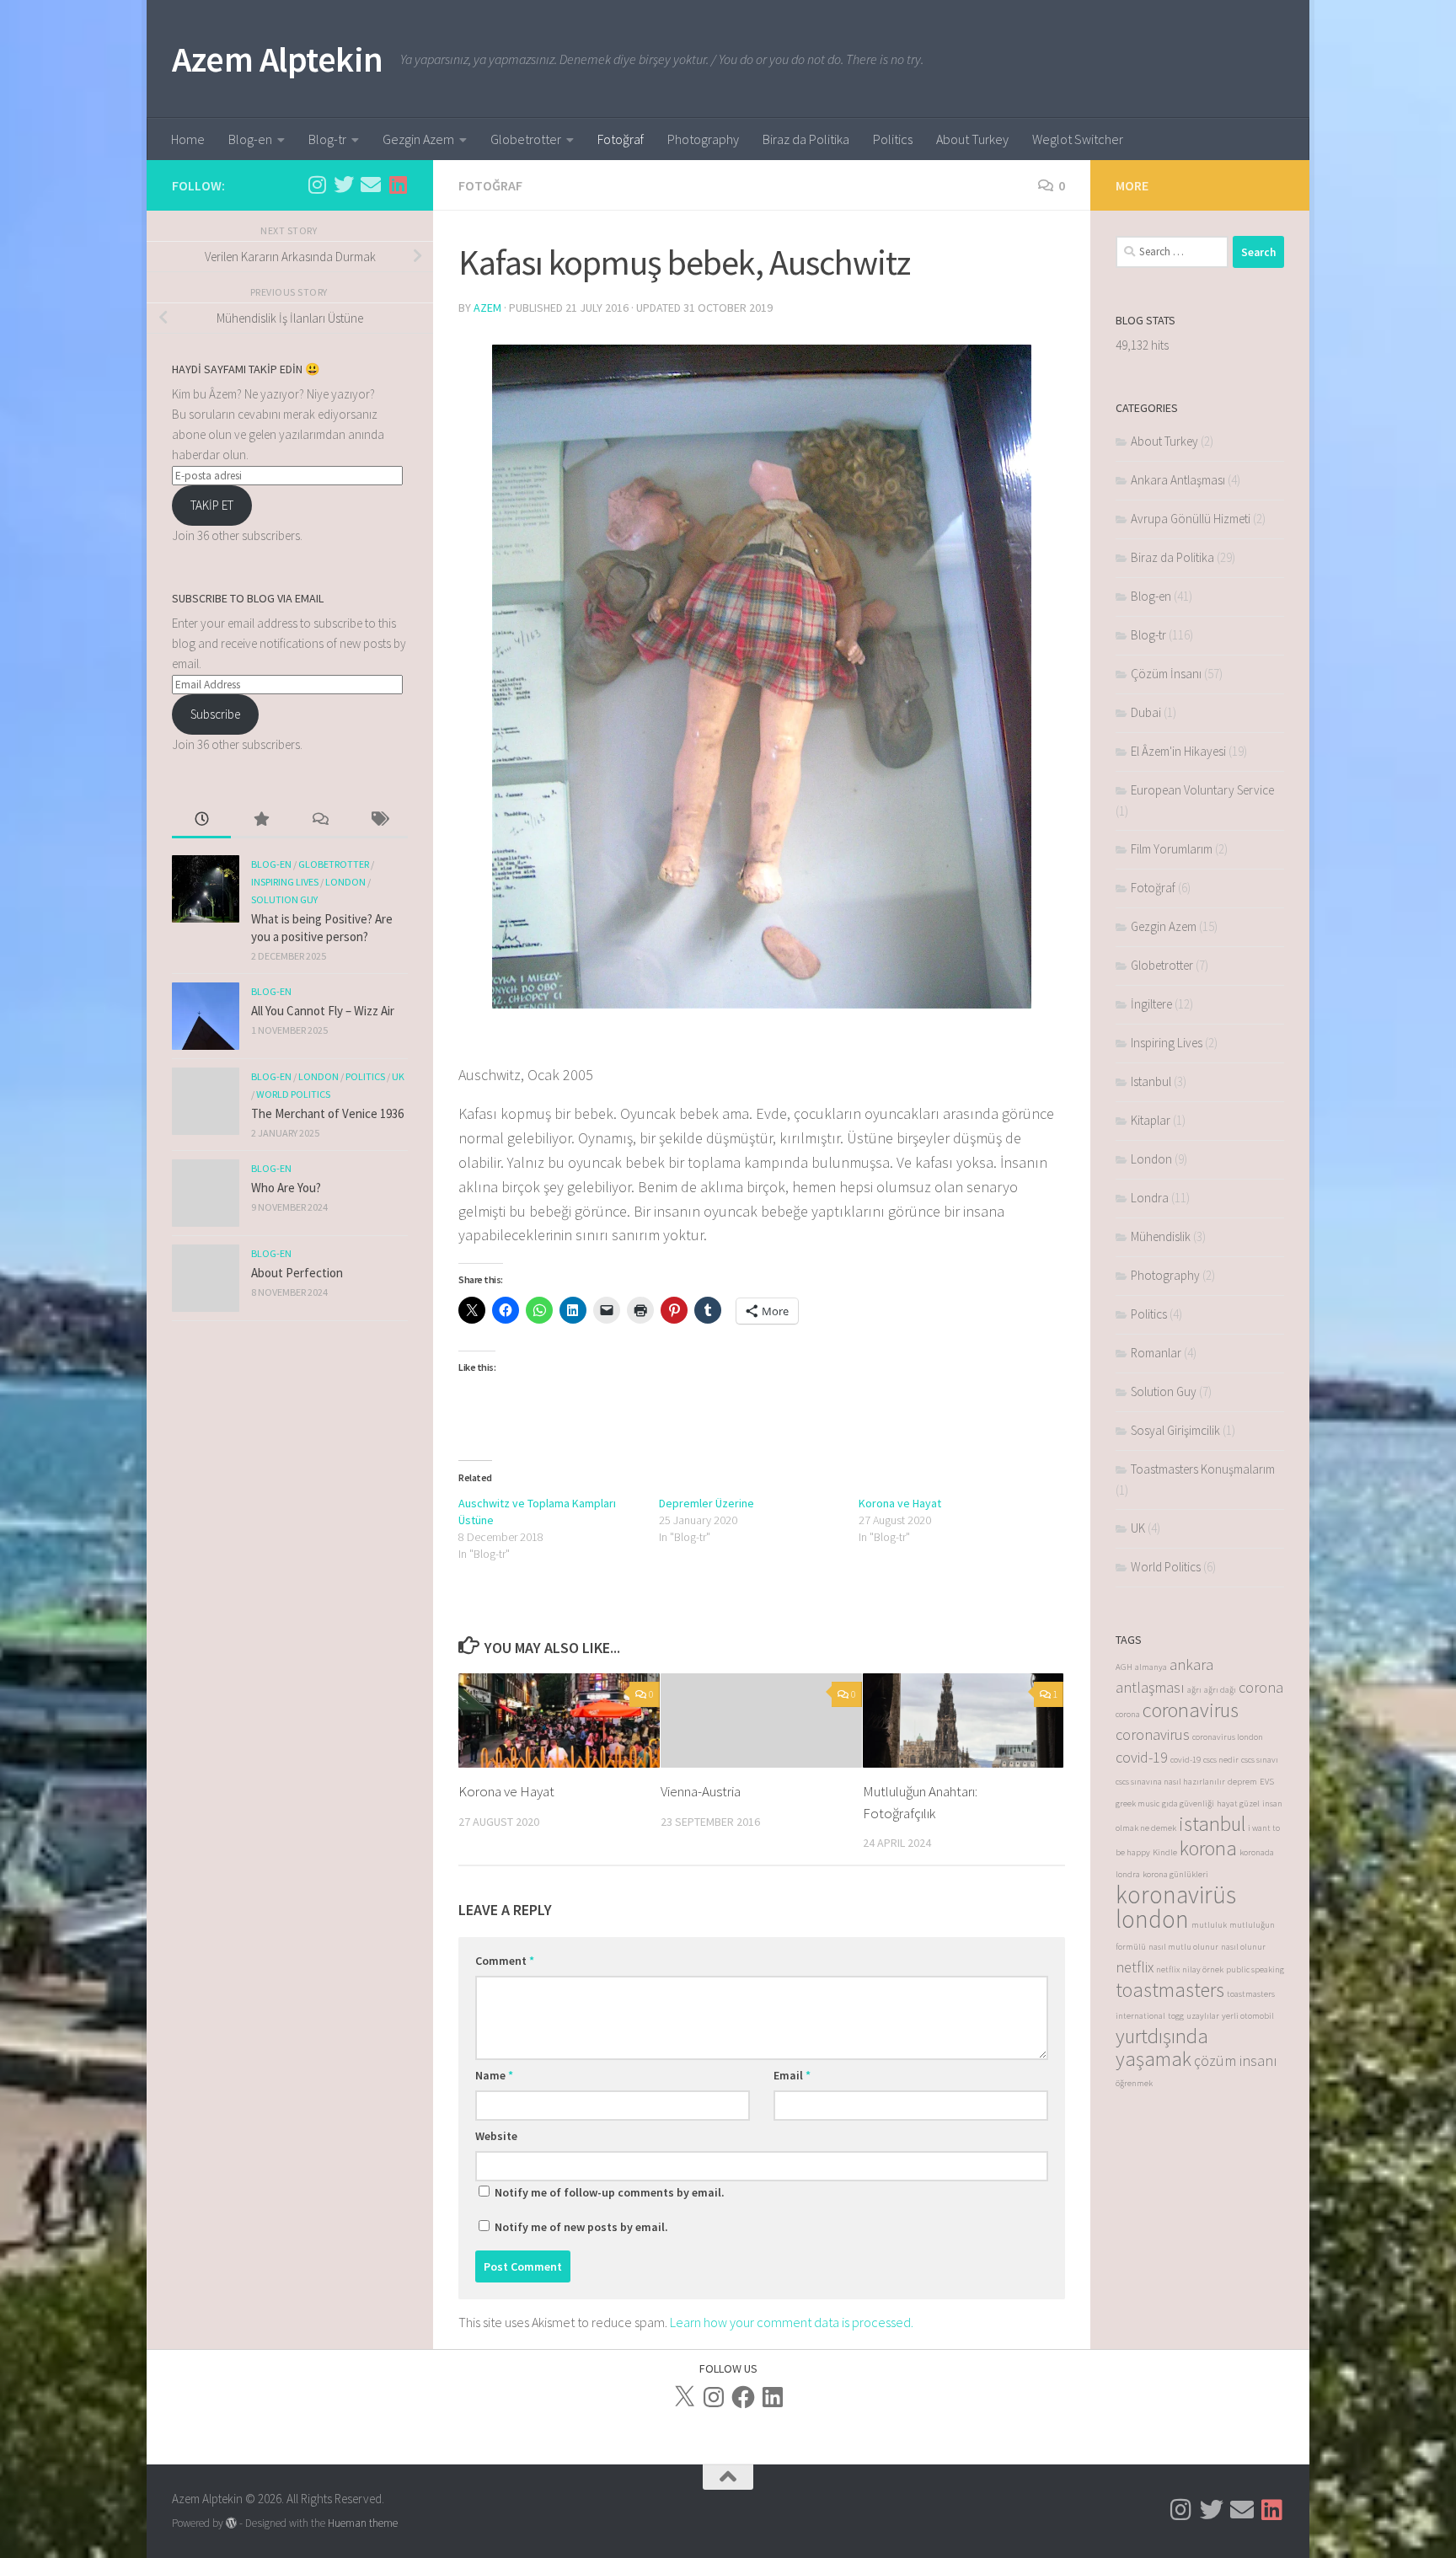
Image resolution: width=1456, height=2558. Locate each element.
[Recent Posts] (201, 820)
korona (1208, 1848)
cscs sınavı (1260, 1760)
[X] (684, 2397)
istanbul (1212, 1824)
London (345, 882)
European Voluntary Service (1202, 790)
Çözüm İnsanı (1166, 674)
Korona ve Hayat (900, 1503)
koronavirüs (1176, 1894)
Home (188, 139)
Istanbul (1151, 1081)
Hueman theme (363, 2523)
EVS (1267, 1782)
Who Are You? (286, 1188)
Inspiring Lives (285, 882)
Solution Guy (284, 899)
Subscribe (215, 714)
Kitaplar (1151, 1120)
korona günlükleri (1175, 1874)
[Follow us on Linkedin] (398, 185)
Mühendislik (1161, 1236)
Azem (487, 308)
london (1152, 1919)
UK (398, 1076)
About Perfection (297, 1273)
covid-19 (1142, 1757)
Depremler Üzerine (707, 1503)
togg (1176, 2016)
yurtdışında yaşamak (1162, 2047)
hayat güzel (1238, 1803)
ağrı (1194, 1690)
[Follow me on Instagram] (317, 185)
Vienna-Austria (701, 1791)
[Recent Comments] (319, 820)
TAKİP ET (212, 505)
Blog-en (250, 139)
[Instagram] (714, 2397)
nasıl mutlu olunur (1183, 1947)
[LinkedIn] (773, 2397)
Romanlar (1156, 1353)
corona (1261, 1687)
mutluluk (1209, 1925)
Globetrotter (526, 139)
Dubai (1146, 712)
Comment (505, 1961)
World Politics (293, 1094)
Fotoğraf (621, 139)
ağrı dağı (1220, 1690)
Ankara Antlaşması (1178, 480)
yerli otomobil (1248, 2016)
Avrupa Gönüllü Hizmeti (1191, 519)
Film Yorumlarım (1172, 849)
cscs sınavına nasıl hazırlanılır (1170, 1782)
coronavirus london (1228, 1737)
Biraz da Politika (806, 139)
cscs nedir (1221, 1760)
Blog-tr (327, 139)
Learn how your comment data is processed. (792, 2322)
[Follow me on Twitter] (344, 185)
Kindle (1165, 1852)
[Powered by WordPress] (231, 2523)
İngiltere (1151, 1004)
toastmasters (1170, 1990)
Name (494, 2075)
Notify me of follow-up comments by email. (610, 2192)
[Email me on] (371, 185)
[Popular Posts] (260, 820)
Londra (1150, 1198)
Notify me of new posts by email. (581, 2227)
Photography (703, 139)
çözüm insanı (1236, 2060)
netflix (1135, 1967)
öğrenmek (1134, 2083)
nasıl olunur (1243, 1947)
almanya (1151, 1667)
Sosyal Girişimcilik (1175, 1430)
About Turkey (972, 139)
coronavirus (1191, 1710)
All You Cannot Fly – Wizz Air (323, 1011)
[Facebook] (743, 2397)
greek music (1137, 1803)
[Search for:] (1172, 252)
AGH (1124, 1667)
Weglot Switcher (1078, 139)
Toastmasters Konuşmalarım (1203, 1469)
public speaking (1255, 1969)
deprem (1242, 1782)
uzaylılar (1203, 2016)
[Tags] (378, 820)
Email (792, 2075)
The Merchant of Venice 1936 (327, 1113)
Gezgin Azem (418, 139)
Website (496, 2136)
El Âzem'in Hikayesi (1178, 751)
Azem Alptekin (278, 59)
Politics (893, 139)
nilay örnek (1203, 1969)
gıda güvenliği (1188, 1803)
